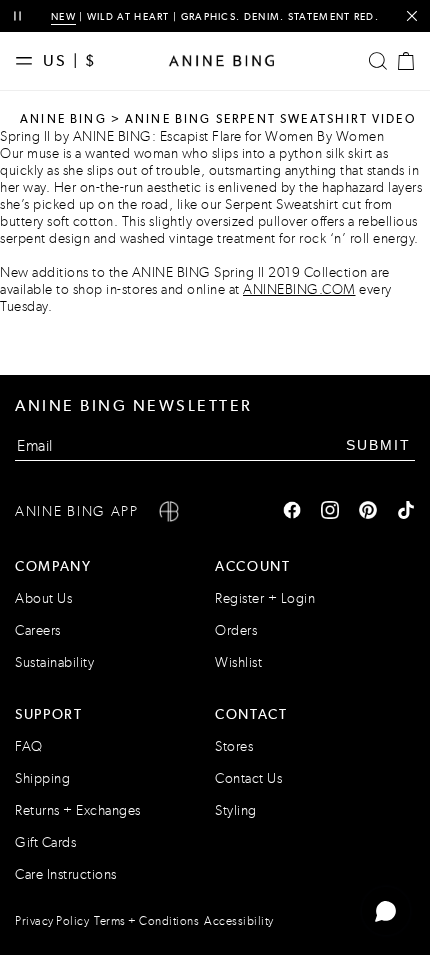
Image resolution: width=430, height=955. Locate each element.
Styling (236, 810)
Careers (38, 630)
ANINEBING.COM (299, 289)
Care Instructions (66, 874)
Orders (236, 630)
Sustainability (54, 662)
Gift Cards (45, 842)
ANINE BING (63, 119)
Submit (378, 445)
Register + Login (265, 598)
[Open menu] (29, 61)
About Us (43, 598)
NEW (63, 16)
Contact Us (248, 778)
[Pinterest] (368, 512)
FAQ (29, 746)
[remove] (411, 16)
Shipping (42, 778)
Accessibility (239, 921)
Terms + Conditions (146, 921)
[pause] (17, 16)
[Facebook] (292, 512)
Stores (234, 746)
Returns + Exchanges (78, 810)
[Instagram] (330, 512)
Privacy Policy (52, 921)
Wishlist (238, 662)
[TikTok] (406, 512)
